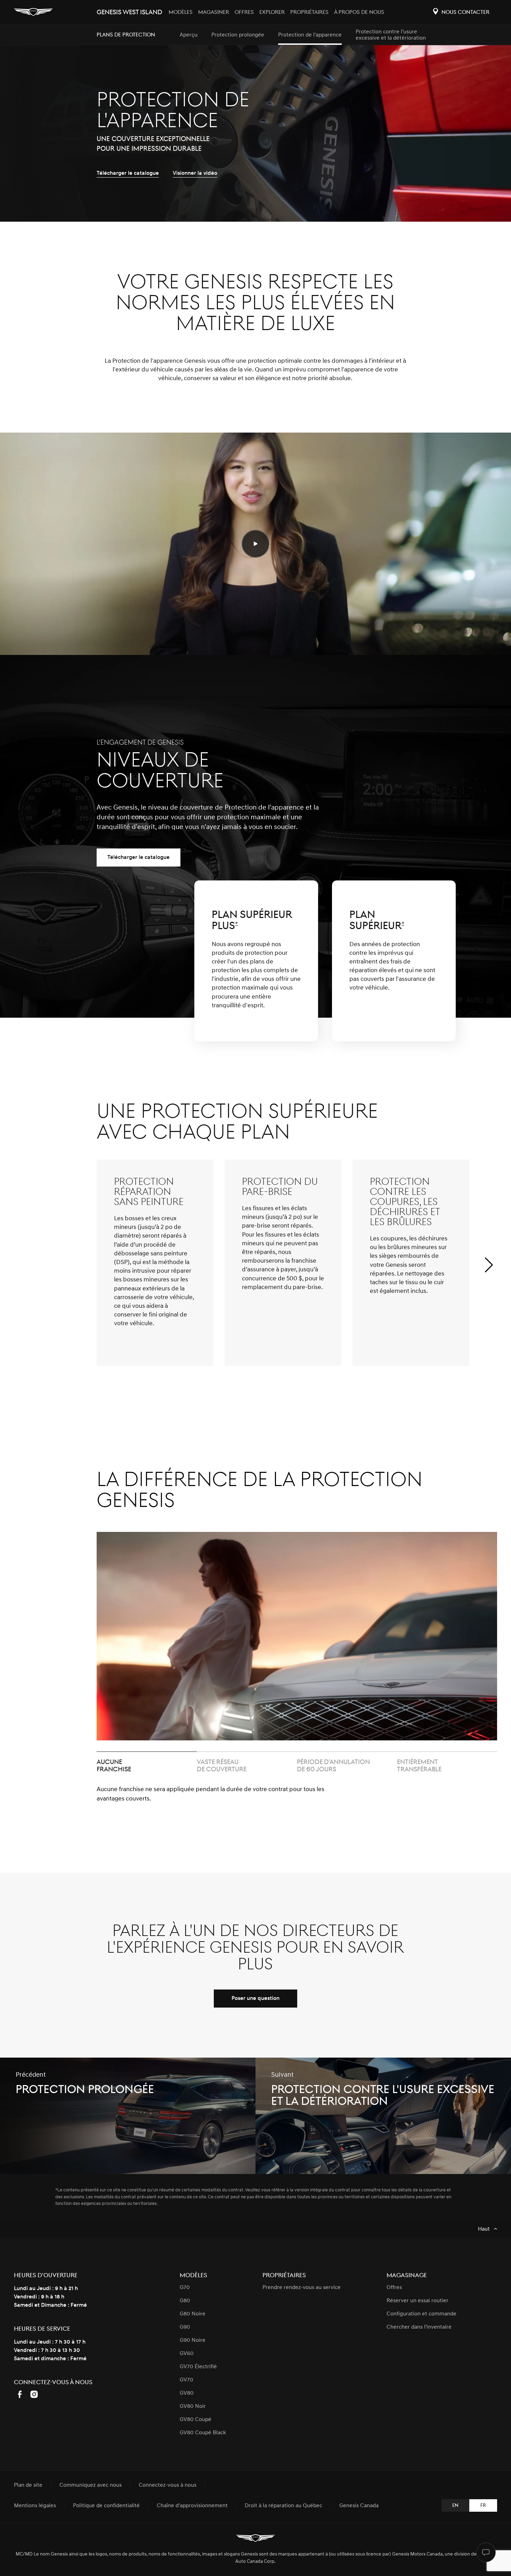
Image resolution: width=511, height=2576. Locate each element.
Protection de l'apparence (310, 35)
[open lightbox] (255, 544)
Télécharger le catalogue (139, 857)
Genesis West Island (129, 12)
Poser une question (255, 1998)
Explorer (272, 12)
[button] (489, 1276)
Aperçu (189, 35)
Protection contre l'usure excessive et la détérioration (391, 35)
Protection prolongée (238, 35)
